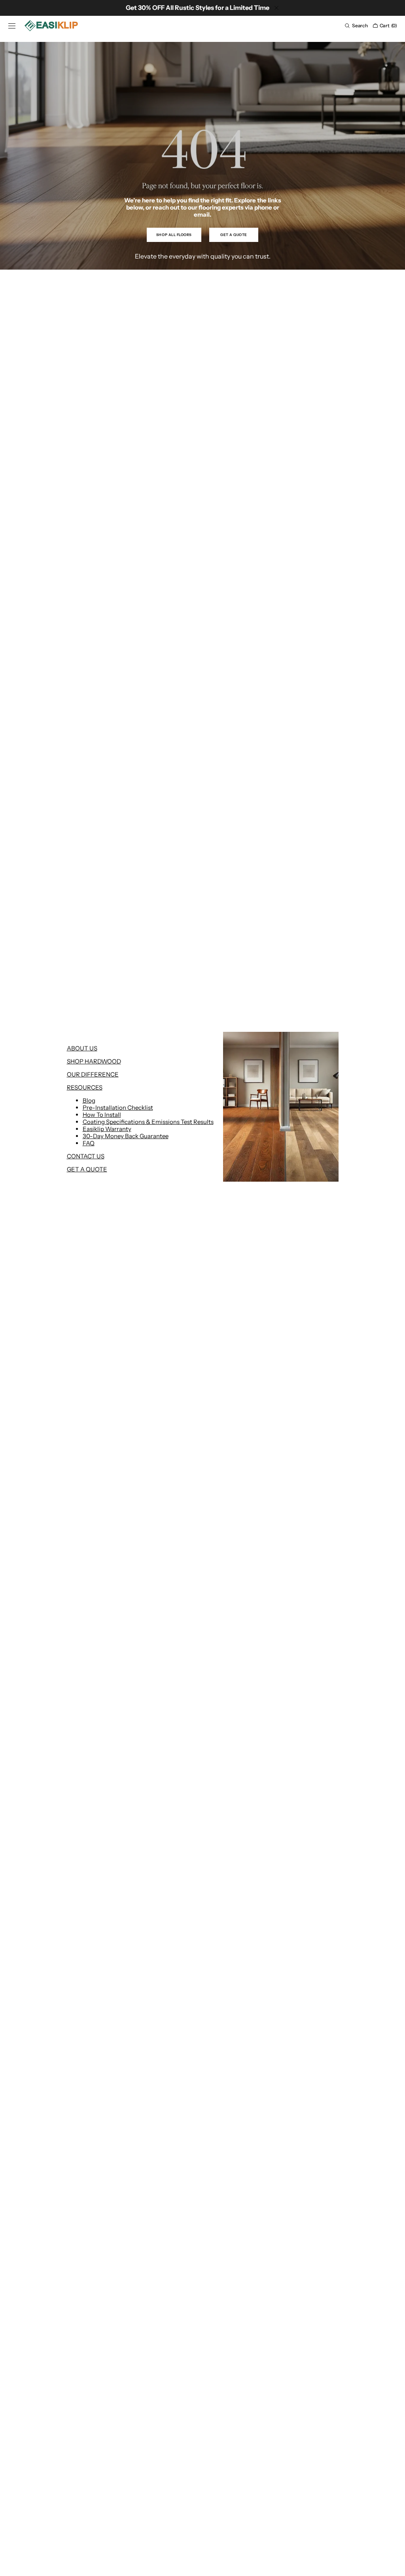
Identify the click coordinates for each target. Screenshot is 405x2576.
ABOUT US (82, 1048)
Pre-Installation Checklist (118, 1108)
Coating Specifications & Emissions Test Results (148, 1122)
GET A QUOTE (87, 1169)
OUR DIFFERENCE (93, 1074)
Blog (89, 1100)
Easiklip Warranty (107, 1129)
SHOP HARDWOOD (94, 1061)
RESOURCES (85, 1087)
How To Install (102, 1115)
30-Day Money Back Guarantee (126, 1136)
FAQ (89, 1143)
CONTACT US (86, 1156)
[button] (12, 26)
